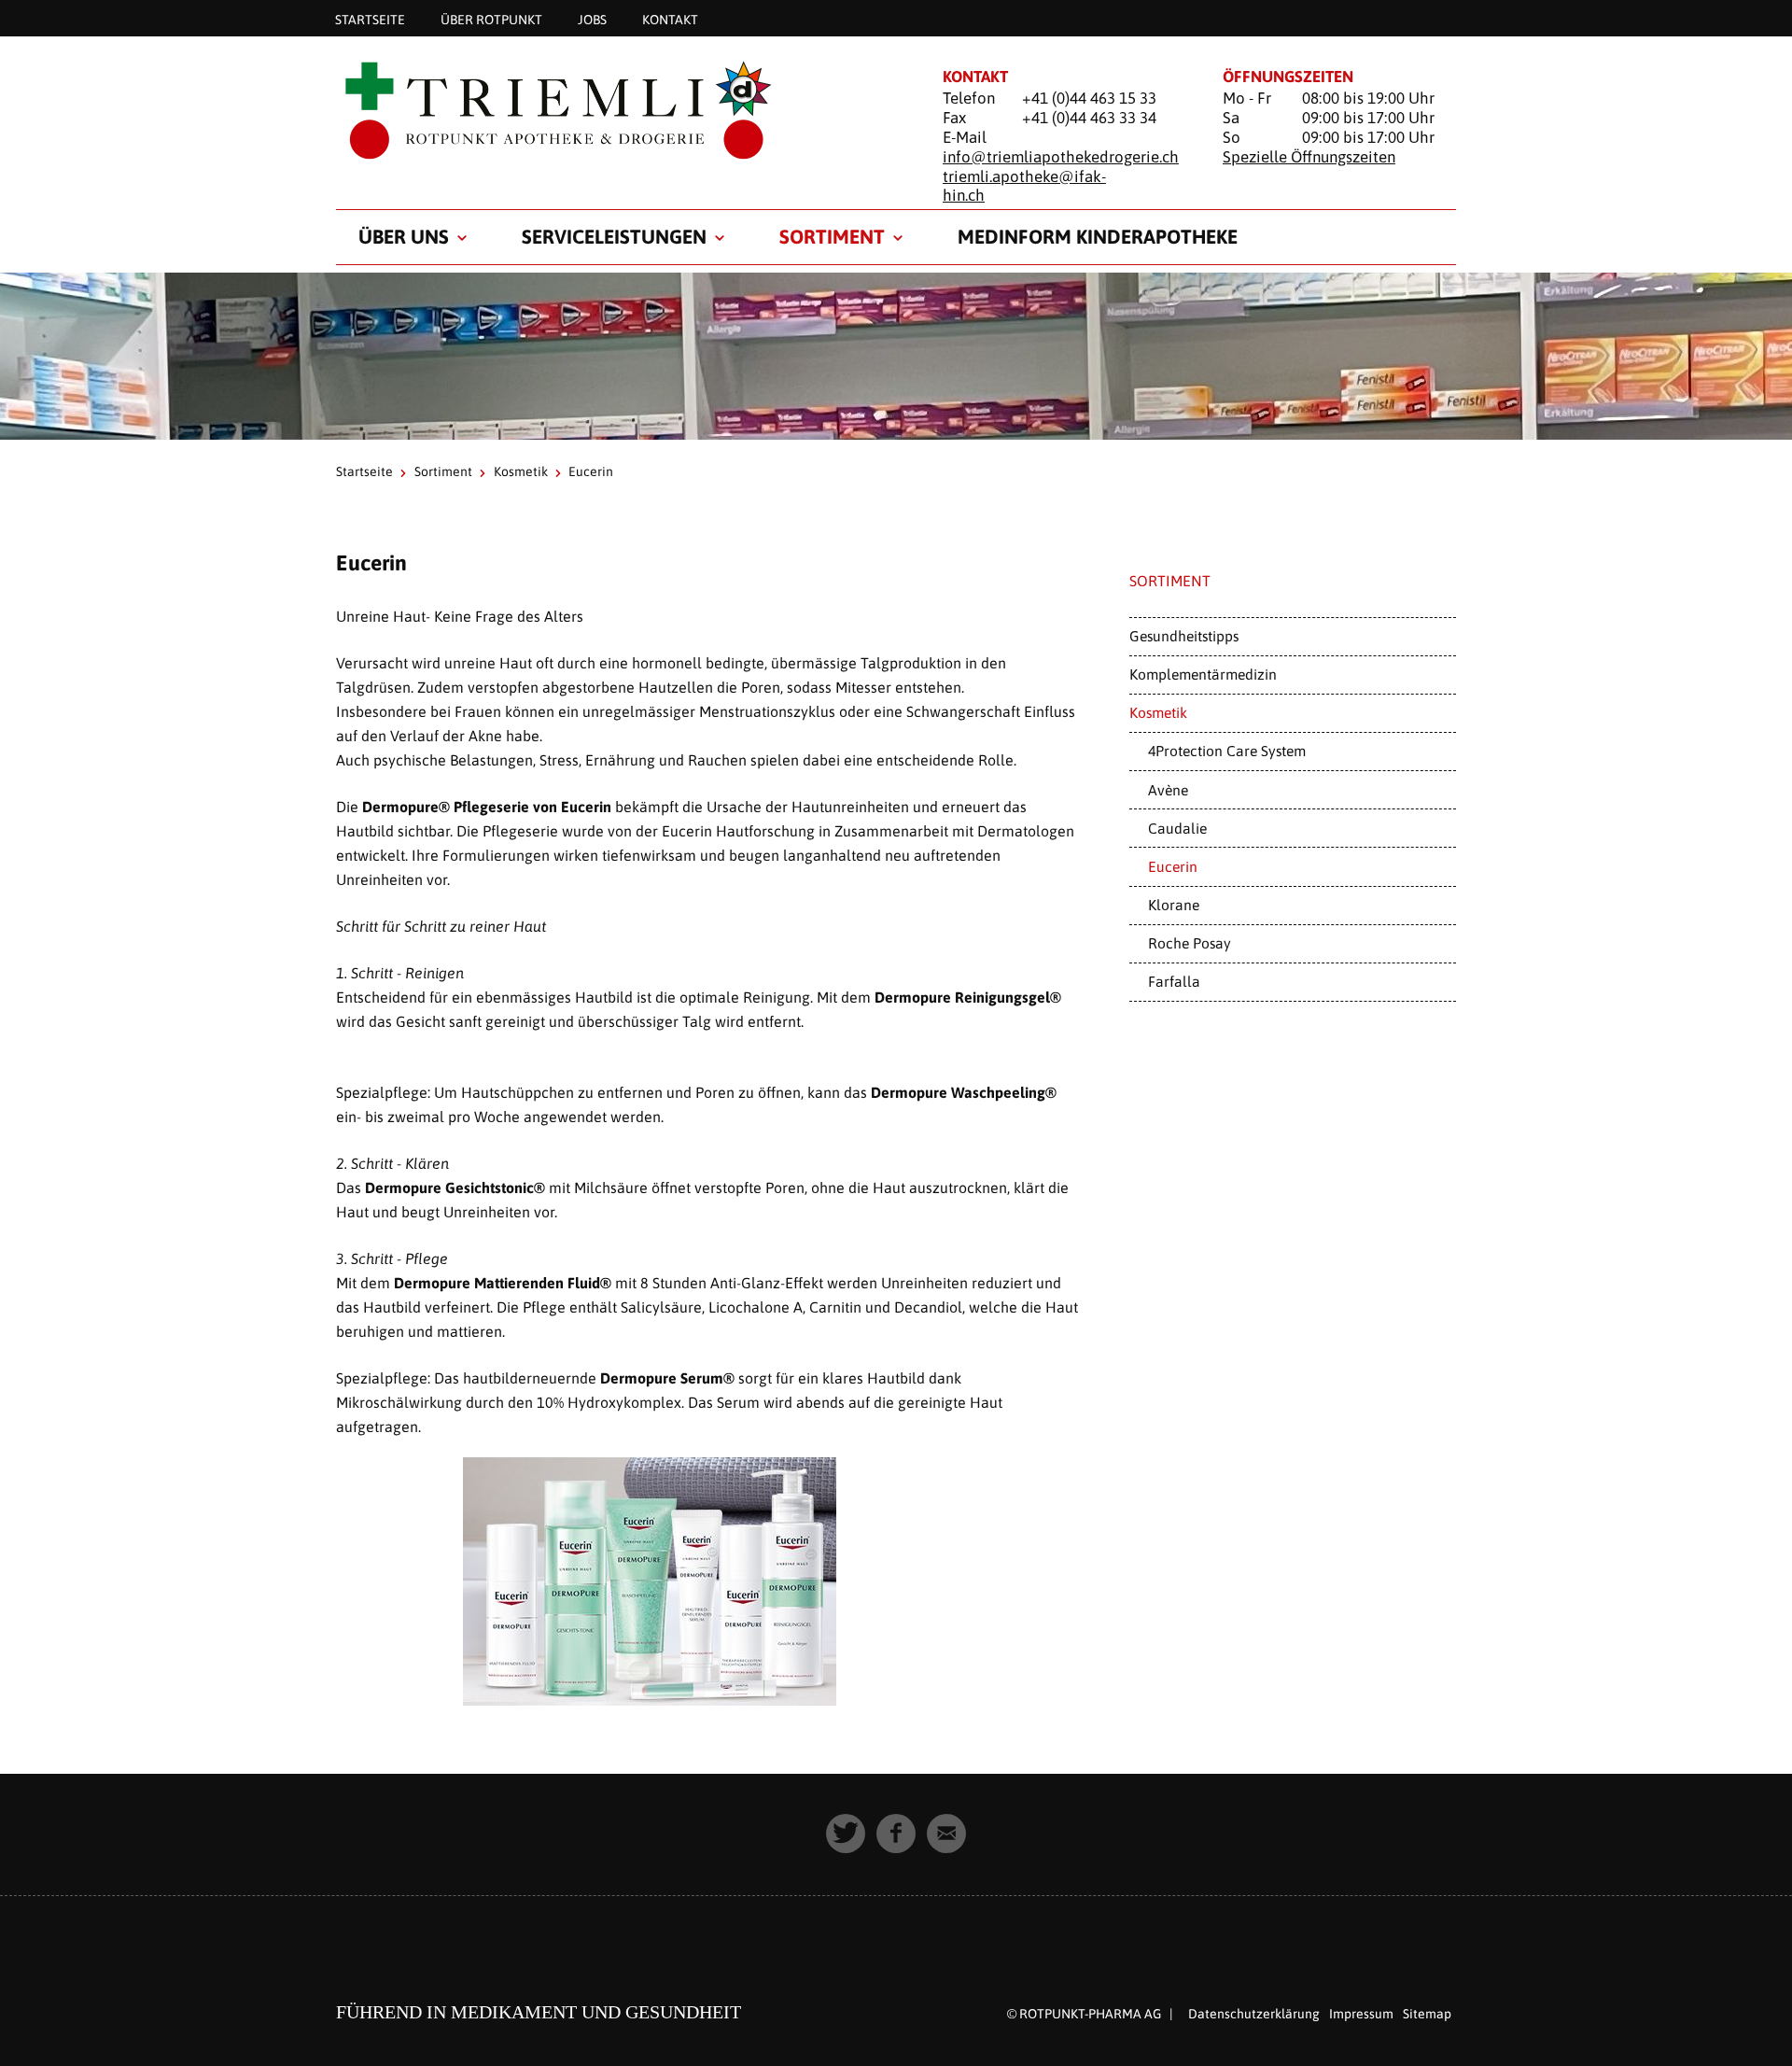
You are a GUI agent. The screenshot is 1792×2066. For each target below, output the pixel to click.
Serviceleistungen (614, 236)
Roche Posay (1190, 943)
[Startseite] (616, 109)
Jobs (592, 19)
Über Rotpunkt (491, 19)
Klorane (1174, 905)
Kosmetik (521, 471)
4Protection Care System (1227, 751)
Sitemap (1427, 2014)
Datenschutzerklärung (1254, 2014)
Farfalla (1174, 981)
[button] (846, 1834)
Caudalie (1177, 828)
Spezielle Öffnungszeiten (1309, 157)
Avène (1168, 790)
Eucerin (1173, 866)
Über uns (404, 236)
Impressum (1361, 2014)
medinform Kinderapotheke (1098, 236)
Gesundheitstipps (1184, 636)
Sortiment (832, 236)
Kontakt (670, 19)
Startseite (370, 19)
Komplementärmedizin (1203, 674)
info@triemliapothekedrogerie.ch (1061, 157)
